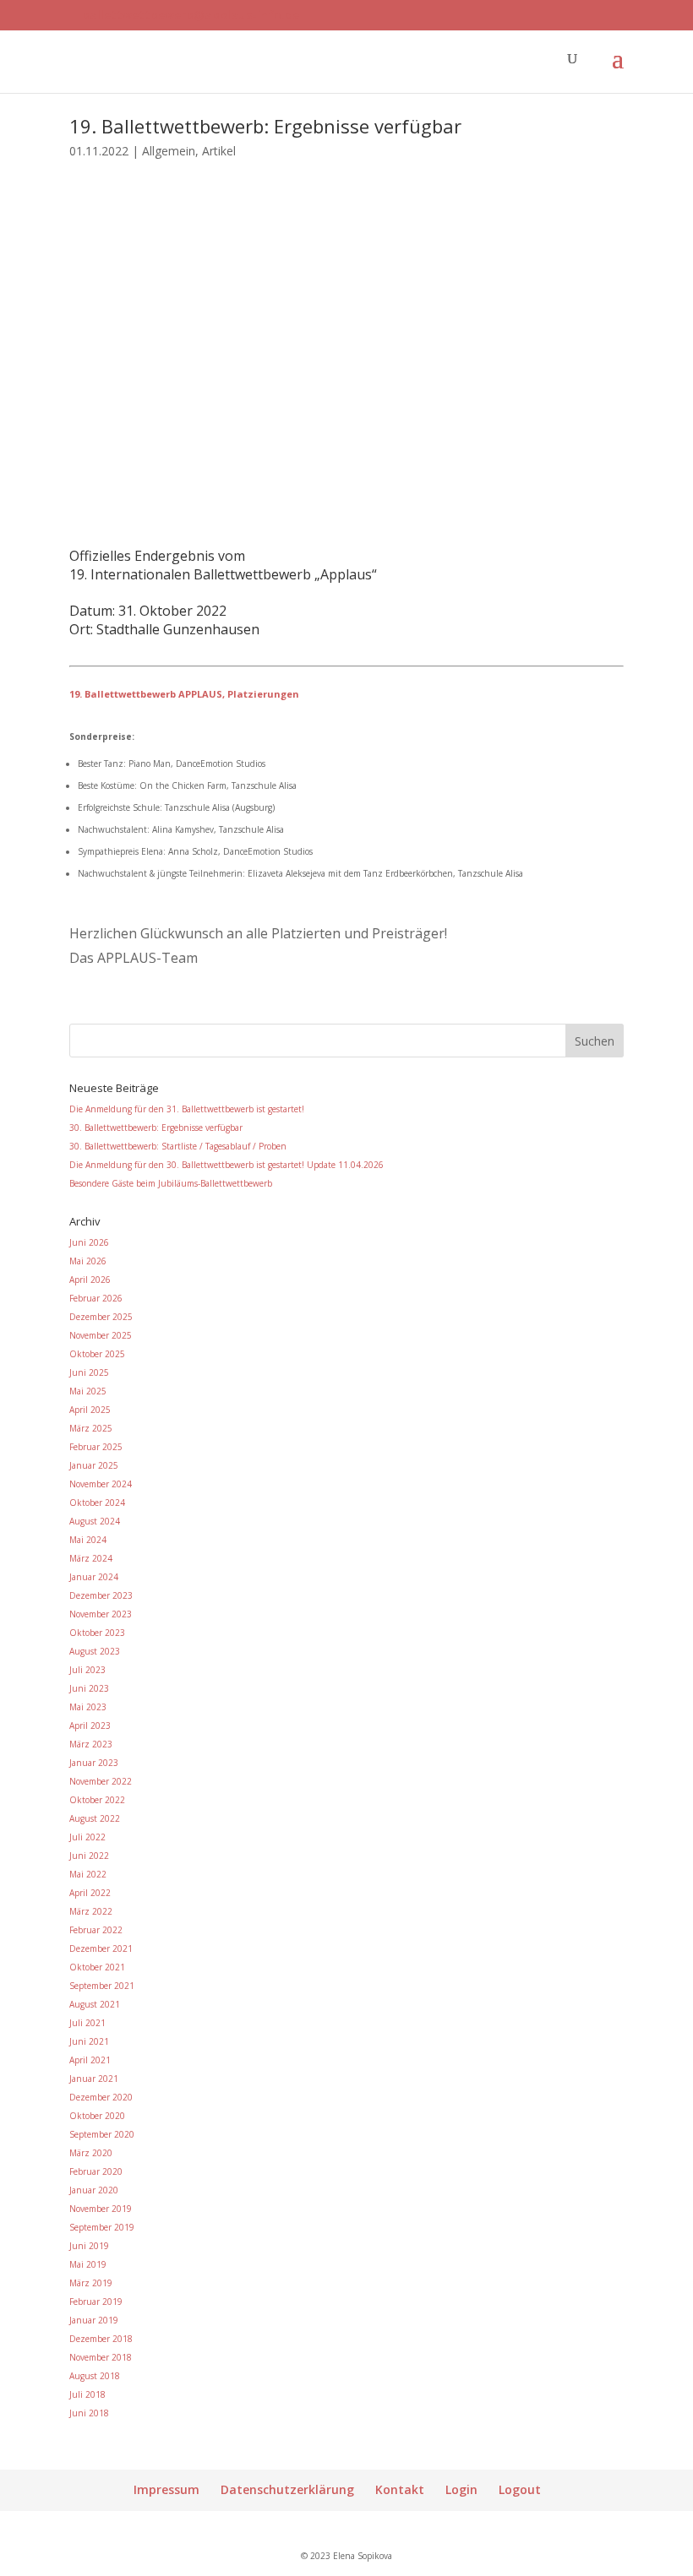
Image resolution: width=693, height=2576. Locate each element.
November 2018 (101, 2357)
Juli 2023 (87, 1670)
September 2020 (102, 2134)
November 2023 (101, 1614)
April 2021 (90, 2060)
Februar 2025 (96, 1447)
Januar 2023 (94, 1763)
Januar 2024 (94, 1577)
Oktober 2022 (97, 1800)
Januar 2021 (94, 2079)
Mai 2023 (88, 1707)
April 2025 (90, 1410)
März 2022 (91, 1911)
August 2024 (95, 1521)
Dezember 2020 (101, 2097)
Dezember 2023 (101, 1595)
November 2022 (101, 1781)
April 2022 (90, 1893)
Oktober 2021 (97, 1967)
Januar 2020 (94, 2190)
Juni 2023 (89, 1688)
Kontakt (400, 2489)
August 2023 (95, 1651)
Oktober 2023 (97, 1633)
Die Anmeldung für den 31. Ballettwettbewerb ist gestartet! (187, 1109)
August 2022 (95, 1818)
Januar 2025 (94, 1465)
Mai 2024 (88, 1540)
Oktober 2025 (97, 1354)
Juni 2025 (89, 1372)
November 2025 (101, 1335)
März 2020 (91, 2153)
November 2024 (101, 1484)
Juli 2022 (87, 1837)
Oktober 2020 (97, 2116)
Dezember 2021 (101, 1948)
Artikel (219, 151)
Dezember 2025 (101, 1317)
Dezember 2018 (101, 2339)
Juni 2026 (89, 1242)
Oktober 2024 (97, 1503)
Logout (520, 2489)
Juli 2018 (87, 2394)
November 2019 (101, 2209)
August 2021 (95, 2004)
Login (461, 2489)
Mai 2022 (88, 1874)
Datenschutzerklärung (287, 2489)
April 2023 (90, 1725)
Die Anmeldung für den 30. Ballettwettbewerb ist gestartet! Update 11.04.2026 (226, 1165)
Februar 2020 (96, 2171)
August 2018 (95, 2376)
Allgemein (169, 151)
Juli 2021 (87, 2023)
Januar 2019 (94, 2320)
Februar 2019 (96, 2302)
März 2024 (91, 1558)
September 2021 (102, 1986)
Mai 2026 (88, 1261)
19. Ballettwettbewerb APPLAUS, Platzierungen (184, 694)
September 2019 (102, 2227)
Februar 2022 (96, 1930)
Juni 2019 (89, 2246)
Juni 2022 (89, 1856)
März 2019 (91, 2283)
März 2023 (91, 1744)
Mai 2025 (88, 1391)
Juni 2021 (89, 2041)
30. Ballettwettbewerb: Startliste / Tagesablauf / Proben (178, 1146)
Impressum (166, 2489)
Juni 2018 (89, 2413)
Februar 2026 (96, 1298)
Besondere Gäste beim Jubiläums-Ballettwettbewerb (171, 1183)
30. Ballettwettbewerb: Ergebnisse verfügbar (156, 1128)
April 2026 (90, 1280)
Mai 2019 (88, 2264)
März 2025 (91, 1428)
